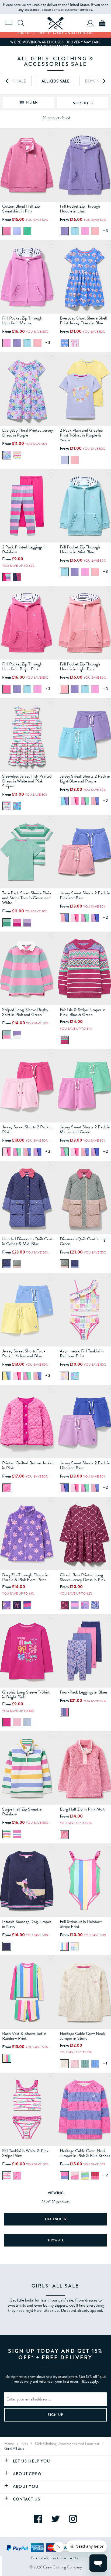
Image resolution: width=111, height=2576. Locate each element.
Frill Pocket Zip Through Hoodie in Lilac (80, 209)
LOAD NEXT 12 (56, 2219)
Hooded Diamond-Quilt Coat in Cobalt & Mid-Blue (27, 1241)
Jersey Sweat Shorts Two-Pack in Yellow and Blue (24, 1354)
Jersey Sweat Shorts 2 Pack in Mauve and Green (85, 1129)
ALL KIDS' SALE (55, 81)
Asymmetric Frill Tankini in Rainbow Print (82, 1354)
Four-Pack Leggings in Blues (84, 1692)
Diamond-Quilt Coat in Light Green (84, 1241)
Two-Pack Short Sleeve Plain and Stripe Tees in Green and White (27, 898)
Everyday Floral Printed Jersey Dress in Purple (27, 433)
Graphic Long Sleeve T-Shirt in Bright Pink (26, 1695)
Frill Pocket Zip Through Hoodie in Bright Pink (22, 667)
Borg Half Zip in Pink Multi (83, 1809)
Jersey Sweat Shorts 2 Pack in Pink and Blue (85, 895)
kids (25, 2444)
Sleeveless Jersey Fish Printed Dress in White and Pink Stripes (27, 781)
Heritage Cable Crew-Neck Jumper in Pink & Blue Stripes (85, 2153)
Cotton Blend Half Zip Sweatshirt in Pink (21, 209)
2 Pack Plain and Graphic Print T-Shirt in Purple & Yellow (81, 435)
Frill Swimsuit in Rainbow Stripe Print (81, 1924)
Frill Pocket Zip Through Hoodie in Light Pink (80, 667)
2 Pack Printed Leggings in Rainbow (24, 549)
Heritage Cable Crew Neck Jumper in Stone (82, 2036)
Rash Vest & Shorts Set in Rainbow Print (24, 2036)
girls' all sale (14, 2448)
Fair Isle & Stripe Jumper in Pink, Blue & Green (83, 1012)
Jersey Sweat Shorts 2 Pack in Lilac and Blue (85, 1465)
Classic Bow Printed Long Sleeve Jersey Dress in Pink (83, 1577)
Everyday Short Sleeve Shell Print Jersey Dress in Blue (83, 321)
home (9, 2444)
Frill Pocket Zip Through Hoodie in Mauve (22, 321)
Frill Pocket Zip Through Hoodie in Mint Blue (80, 549)
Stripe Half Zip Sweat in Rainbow (22, 1812)
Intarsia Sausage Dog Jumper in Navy (27, 1924)
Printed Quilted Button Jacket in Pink (27, 1465)
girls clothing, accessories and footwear (67, 2444)
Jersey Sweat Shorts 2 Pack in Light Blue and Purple (85, 779)
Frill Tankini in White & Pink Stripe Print (25, 2153)
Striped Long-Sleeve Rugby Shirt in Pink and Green (25, 1012)
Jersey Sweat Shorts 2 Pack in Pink (27, 1129)
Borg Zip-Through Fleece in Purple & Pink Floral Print (25, 1577)
